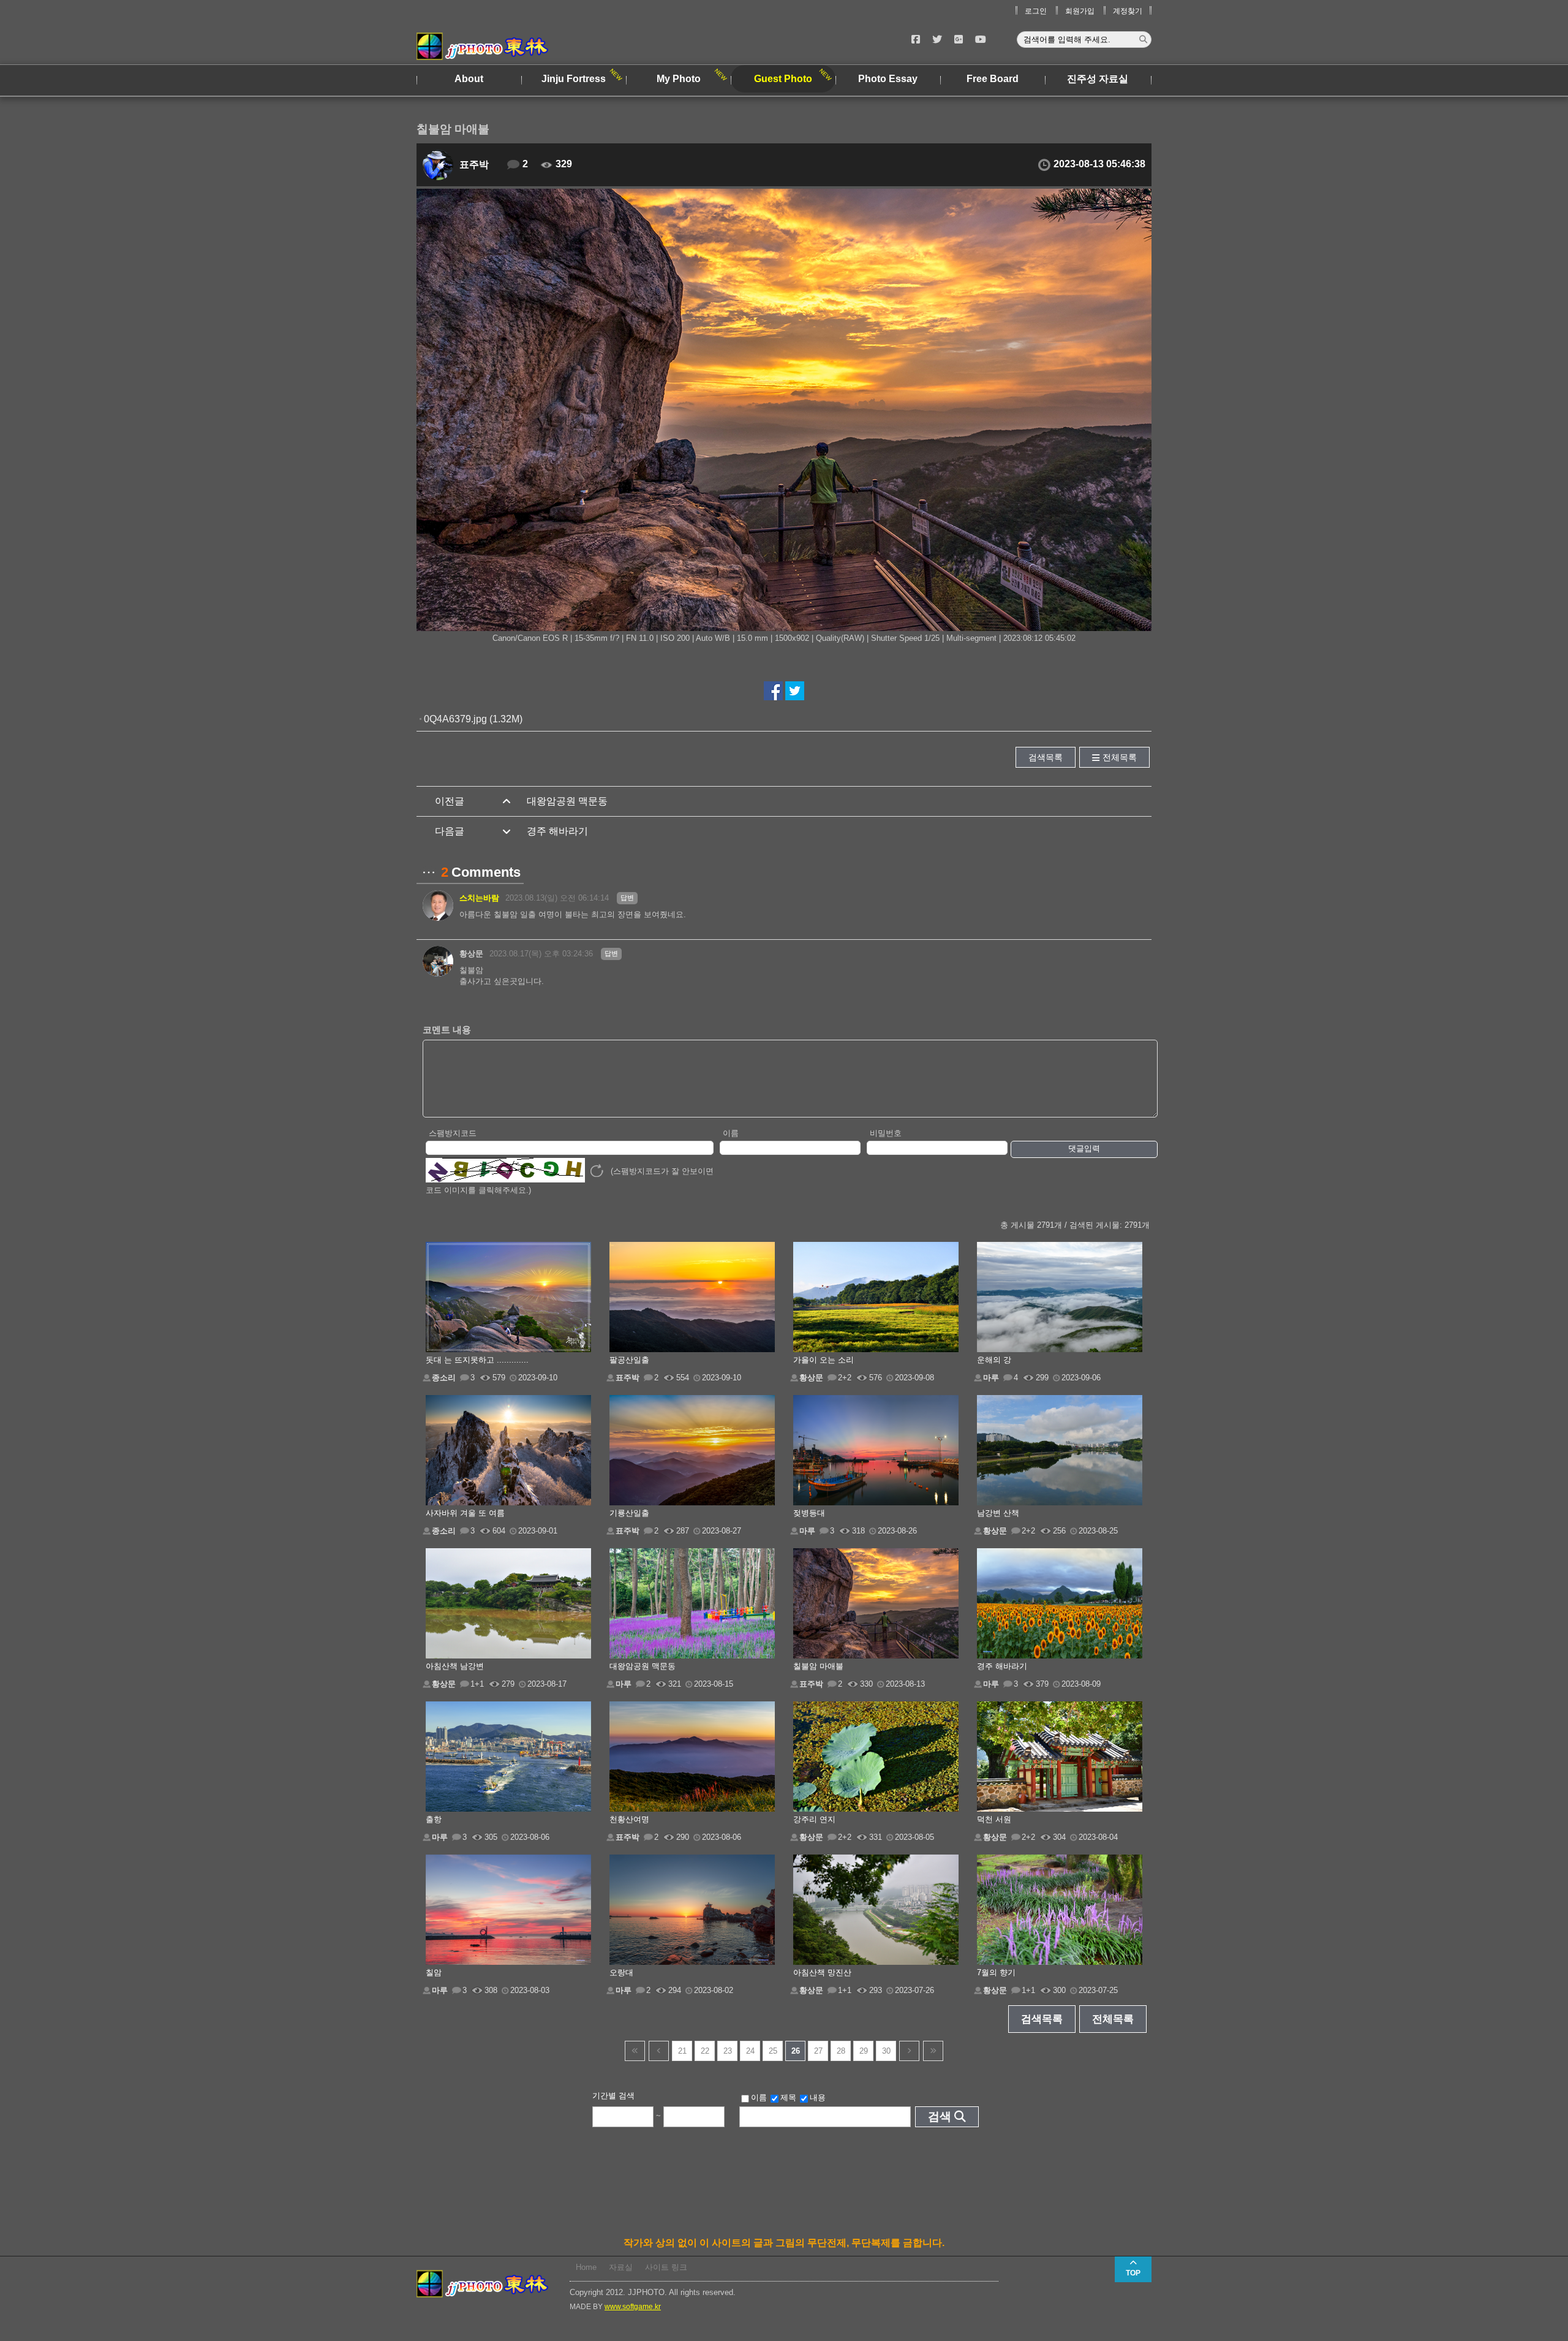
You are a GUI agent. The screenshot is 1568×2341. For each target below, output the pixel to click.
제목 (788, 2097)
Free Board (993, 79)
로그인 (1036, 11)
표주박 (474, 165)
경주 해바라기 (557, 831)
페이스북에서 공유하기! (773, 691)
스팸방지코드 (453, 1133)
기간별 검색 (613, 2096)
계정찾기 (1128, 11)
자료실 (621, 2267)
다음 (909, 2051)
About (469, 79)
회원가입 (1080, 11)
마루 (991, 1378)
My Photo (679, 79)
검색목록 (1046, 757)
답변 (627, 898)
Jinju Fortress (574, 79)
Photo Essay (888, 79)
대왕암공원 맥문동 (567, 801)
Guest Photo (783, 79)
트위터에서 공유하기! (795, 691)
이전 (659, 2051)
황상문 (471, 954)
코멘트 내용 (447, 1030)
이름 (731, 1133)
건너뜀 (635, 2051)
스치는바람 (479, 898)
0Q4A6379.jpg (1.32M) (473, 719)
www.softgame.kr (633, 2307)
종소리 (444, 1378)
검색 (940, 2116)
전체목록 (1120, 757)
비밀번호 (886, 1133)
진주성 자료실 (1098, 79)
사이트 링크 (666, 2267)
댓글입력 (1084, 1148)
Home (586, 2267)
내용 (818, 2097)
